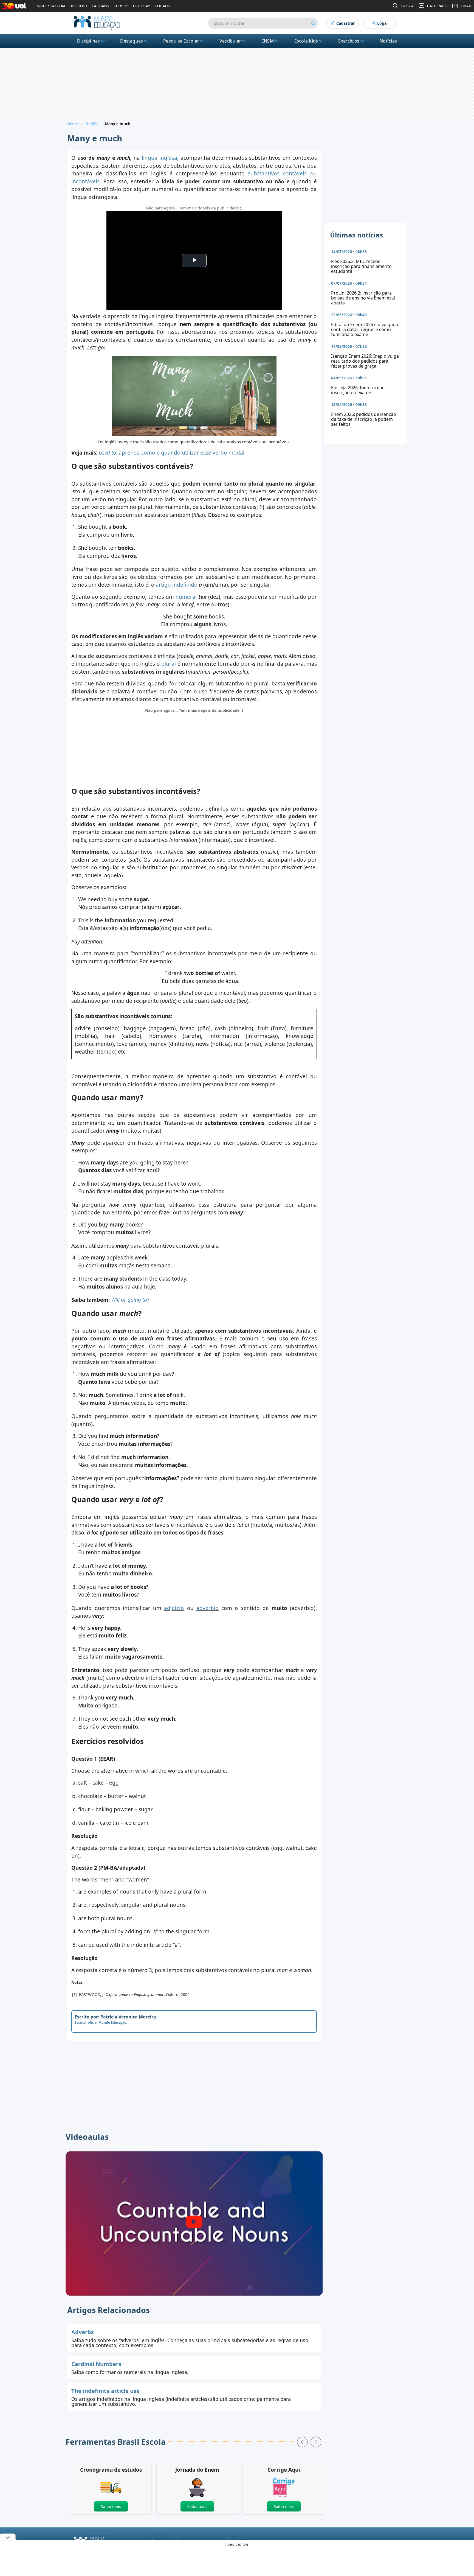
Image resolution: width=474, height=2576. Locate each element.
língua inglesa (160, 158)
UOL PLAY (142, 6)
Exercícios (349, 41)
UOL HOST (78, 6)
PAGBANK (101, 6)
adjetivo (174, 1608)
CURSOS (121, 6)
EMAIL (466, 6)
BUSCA (407, 6)
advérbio (208, 1608)
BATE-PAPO (437, 6)
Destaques (132, 41)
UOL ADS (162, 6)
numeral (186, 597)
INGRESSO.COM (51, 6)
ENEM (268, 41)
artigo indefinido (177, 585)
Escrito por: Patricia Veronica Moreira (115, 2017)
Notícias (388, 41)
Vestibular (230, 41)
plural (169, 664)
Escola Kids (306, 41)
